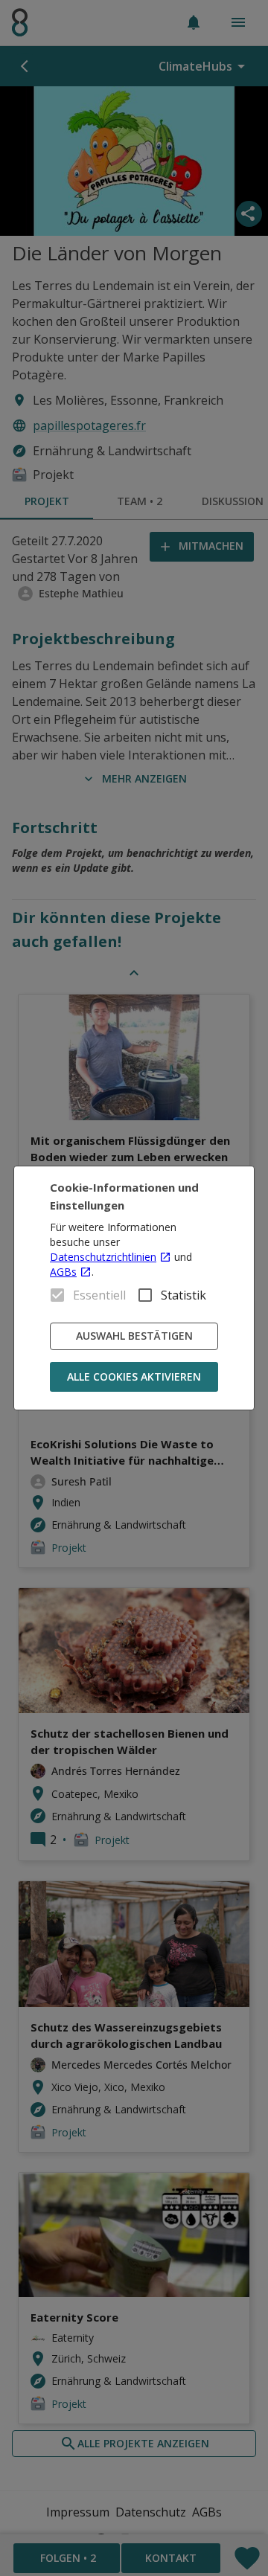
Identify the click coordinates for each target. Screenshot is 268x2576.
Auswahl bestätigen (134, 1336)
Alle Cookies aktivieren (134, 1377)
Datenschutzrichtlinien (103, 1257)
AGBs (63, 1272)
